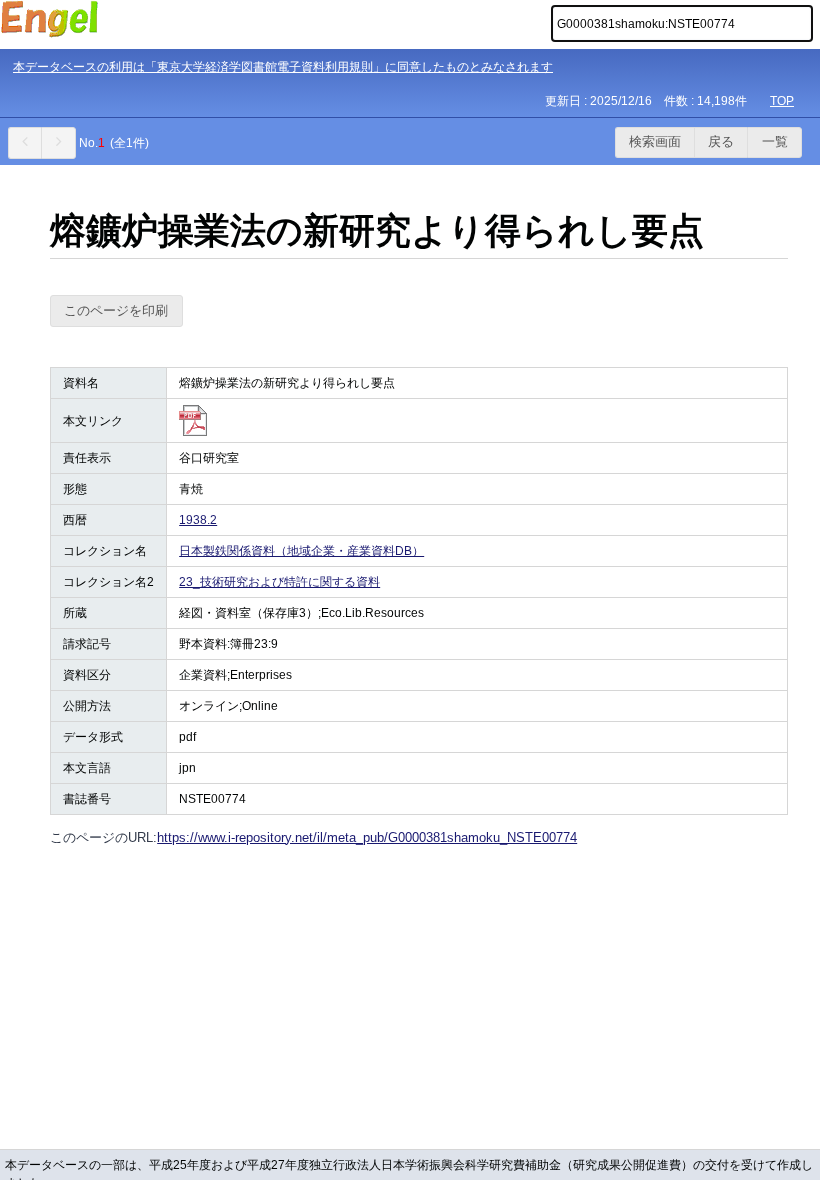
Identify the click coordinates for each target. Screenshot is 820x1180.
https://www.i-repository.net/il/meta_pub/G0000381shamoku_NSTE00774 (367, 837)
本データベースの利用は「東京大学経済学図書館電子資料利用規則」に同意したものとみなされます (283, 67)
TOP (782, 101)
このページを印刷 (116, 310)
